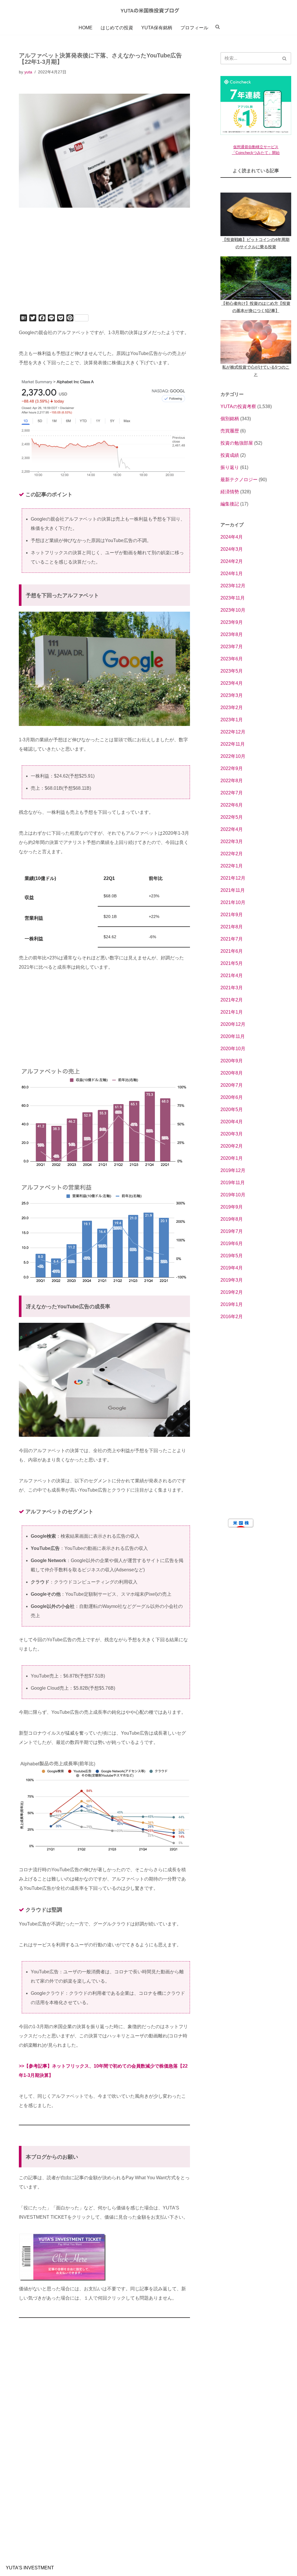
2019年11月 (233, 1183)
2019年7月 (232, 1231)
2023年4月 (232, 683)
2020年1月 (232, 1158)
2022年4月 (232, 829)
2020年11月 (233, 1036)
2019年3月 (232, 1280)
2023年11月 (233, 598)
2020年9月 (232, 1061)
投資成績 (230, 455)
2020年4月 (232, 1122)
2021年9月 (232, 915)
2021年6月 (232, 951)
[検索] (285, 58)
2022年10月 (233, 756)
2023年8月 (232, 634)
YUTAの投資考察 (238, 406)
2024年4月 (232, 537)
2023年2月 (232, 708)
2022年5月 (232, 817)
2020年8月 (232, 1073)
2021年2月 (232, 1000)
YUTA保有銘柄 (157, 28)
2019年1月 (232, 1304)
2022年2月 (232, 854)
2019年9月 (232, 1207)
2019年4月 (232, 1268)
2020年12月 (233, 1024)
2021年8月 (232, 927)
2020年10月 (233, 1049)
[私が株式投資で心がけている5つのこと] (256, 342)
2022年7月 (232, 793)
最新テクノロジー (239, 480)
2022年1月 (232, 866)
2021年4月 (232, 975)
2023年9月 (232, 622)
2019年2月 (232, 1292)
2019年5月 (232, 1256)
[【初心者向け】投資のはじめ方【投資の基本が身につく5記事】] (256, 278)
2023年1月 (232, 720)
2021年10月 (233, 902)
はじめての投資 (117, 28)
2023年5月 (232, 671)
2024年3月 (232, 549)
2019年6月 (232, 1243)
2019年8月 (232, 1219)
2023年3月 (232, 695)
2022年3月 (232, 842)
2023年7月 (232, 647)
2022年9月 (232, 768)
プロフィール (194, 28)
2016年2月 (232, 1317)
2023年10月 (233, 610)
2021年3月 (232, 988)
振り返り (230, 467)
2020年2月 (232, 1146)
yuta (28, 72)
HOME (86, 28)
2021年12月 (233, 878)
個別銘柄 (230, 419)
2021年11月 (233, 890)
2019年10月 (233, 1195)
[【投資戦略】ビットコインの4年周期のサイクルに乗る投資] (256, 214)
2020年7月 (232, 1085)
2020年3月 (232, 1134)
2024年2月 (232, 561)
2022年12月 (233, 732)
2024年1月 (232, 574)
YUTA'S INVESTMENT (30, 2568)
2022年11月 (233, 744)
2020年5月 (232, 1109)
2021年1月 (232, 1012)
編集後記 (230, 504)
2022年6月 (232, 805)
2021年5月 (232, 963)
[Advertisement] (104, 269)
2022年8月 (232, 781)
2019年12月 (233, 1170)
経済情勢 (230, 492)
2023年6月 (232, 659)
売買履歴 (230, 431)
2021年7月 (232, 939)
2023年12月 (233, 586)
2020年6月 (232, 1097)
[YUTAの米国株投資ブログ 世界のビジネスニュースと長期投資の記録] (148, 10)
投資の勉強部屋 (237, 443)
